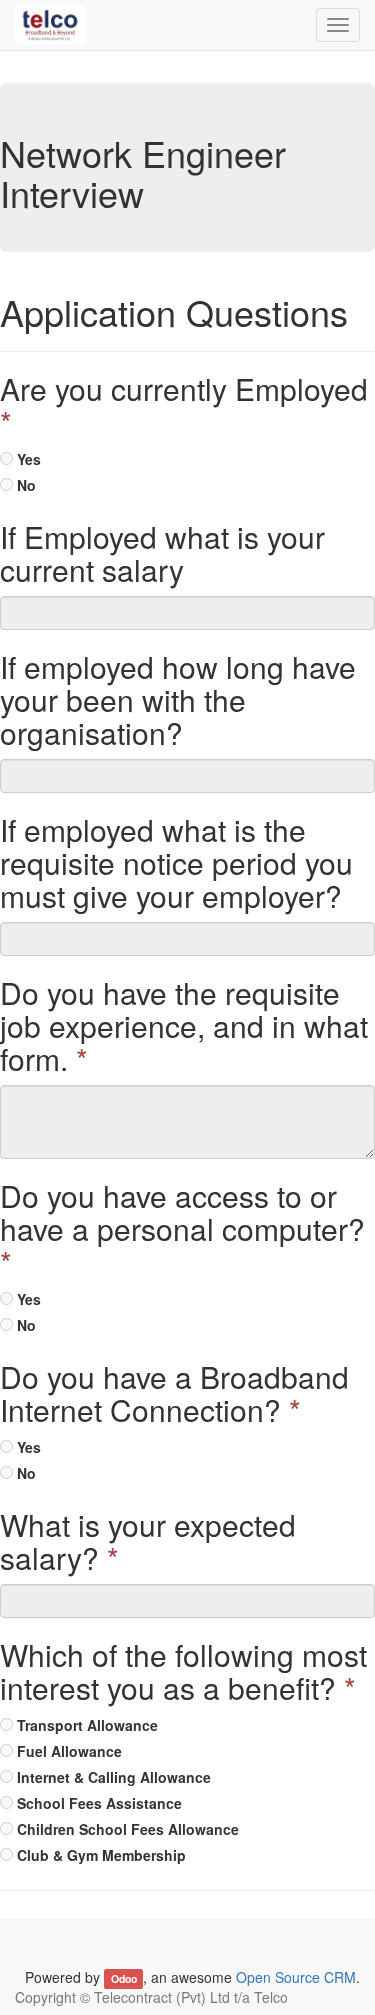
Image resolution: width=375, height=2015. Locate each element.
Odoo (124, 1978)
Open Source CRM (296, 1977)
